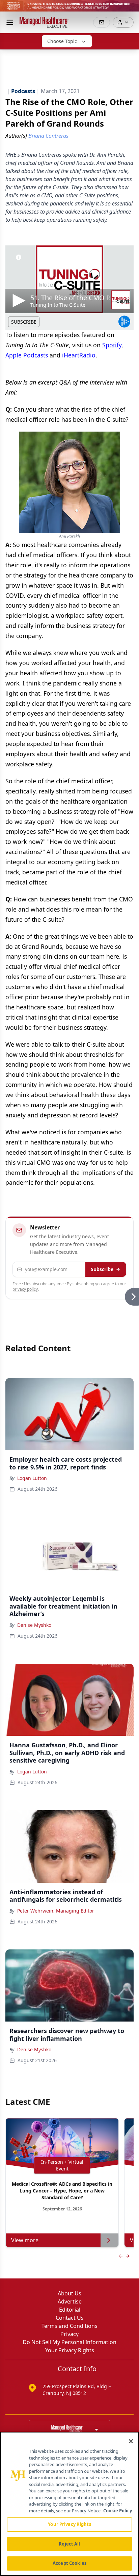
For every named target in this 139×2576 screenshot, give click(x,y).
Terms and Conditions (69, 2326)
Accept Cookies (69, 2563)
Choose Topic (62, 41)
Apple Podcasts (27, 355)
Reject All (69, 2544)
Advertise (70, 2301)
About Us (69, 2293)
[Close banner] (130, 9)
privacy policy (25, 1289)
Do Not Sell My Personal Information (69, 2342)
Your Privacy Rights (70, 2350)
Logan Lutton (32, 1478)
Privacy (69, 2334)
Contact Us (70, 2318)
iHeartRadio (79, 355)
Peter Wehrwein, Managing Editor (56, 1911)
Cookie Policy (118, 2511)
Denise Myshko (34, 1625)
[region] (69, 2504)
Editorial (70, 2310)
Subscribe (102, 1269)
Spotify (112, 345)
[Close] (131, 2441)
